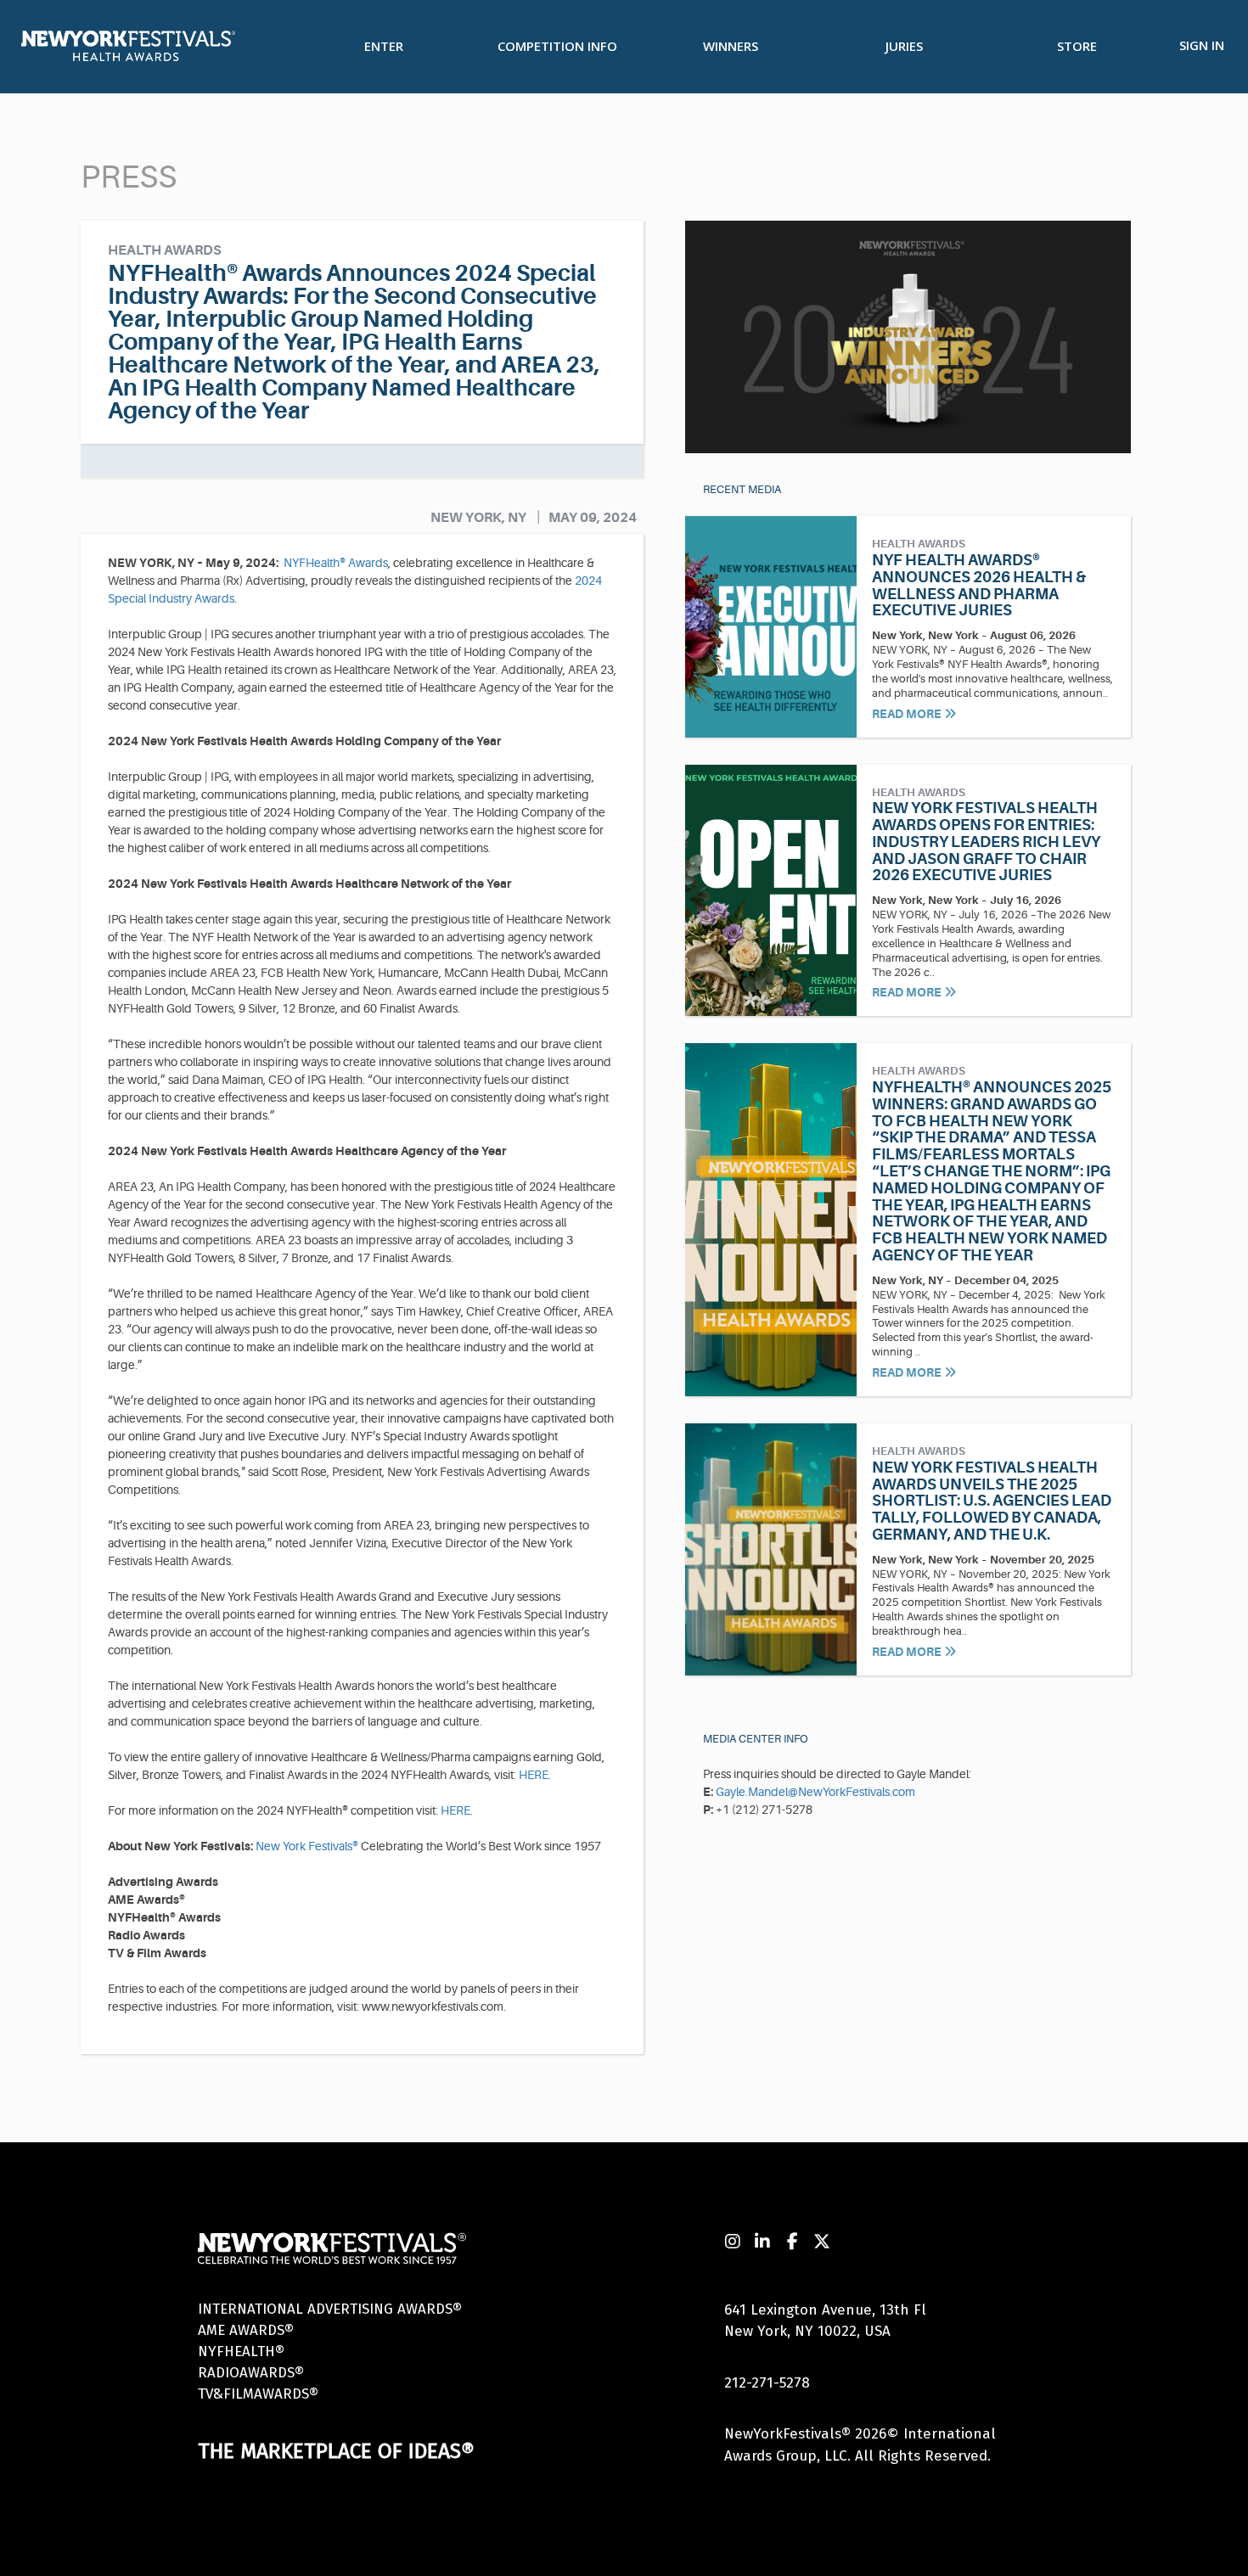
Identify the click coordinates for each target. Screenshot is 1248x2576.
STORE (1077, 46)
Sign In (1202, 45)
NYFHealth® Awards (336, 563)
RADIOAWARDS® (251, 2373)
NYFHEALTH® (241, 2352)
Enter (384, 46)
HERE (534, 1775)
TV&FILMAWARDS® (258, 2394)
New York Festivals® (307, 1846)
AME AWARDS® (246, 2330)
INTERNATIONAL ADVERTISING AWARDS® (330, 2309)
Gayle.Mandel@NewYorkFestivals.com (815, 1792)
